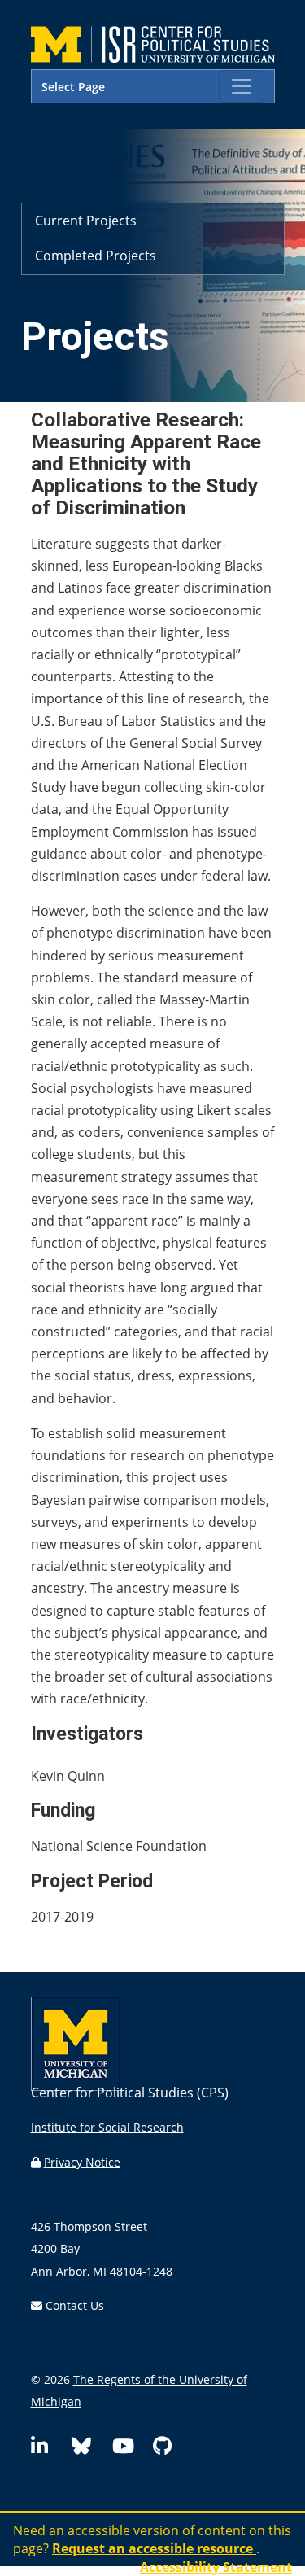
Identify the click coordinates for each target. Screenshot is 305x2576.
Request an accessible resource (154, 2548)
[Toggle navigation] (242, 86)
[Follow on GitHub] (170, 2449)
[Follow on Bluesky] (89, 2449)
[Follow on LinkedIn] (48, 2449)
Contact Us (75, 2305)
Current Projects (86, 221)
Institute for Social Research (107, 2127)
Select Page (73, 87)
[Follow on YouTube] (129, 2449)
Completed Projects (96, 256)
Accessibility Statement (216, 2567)
